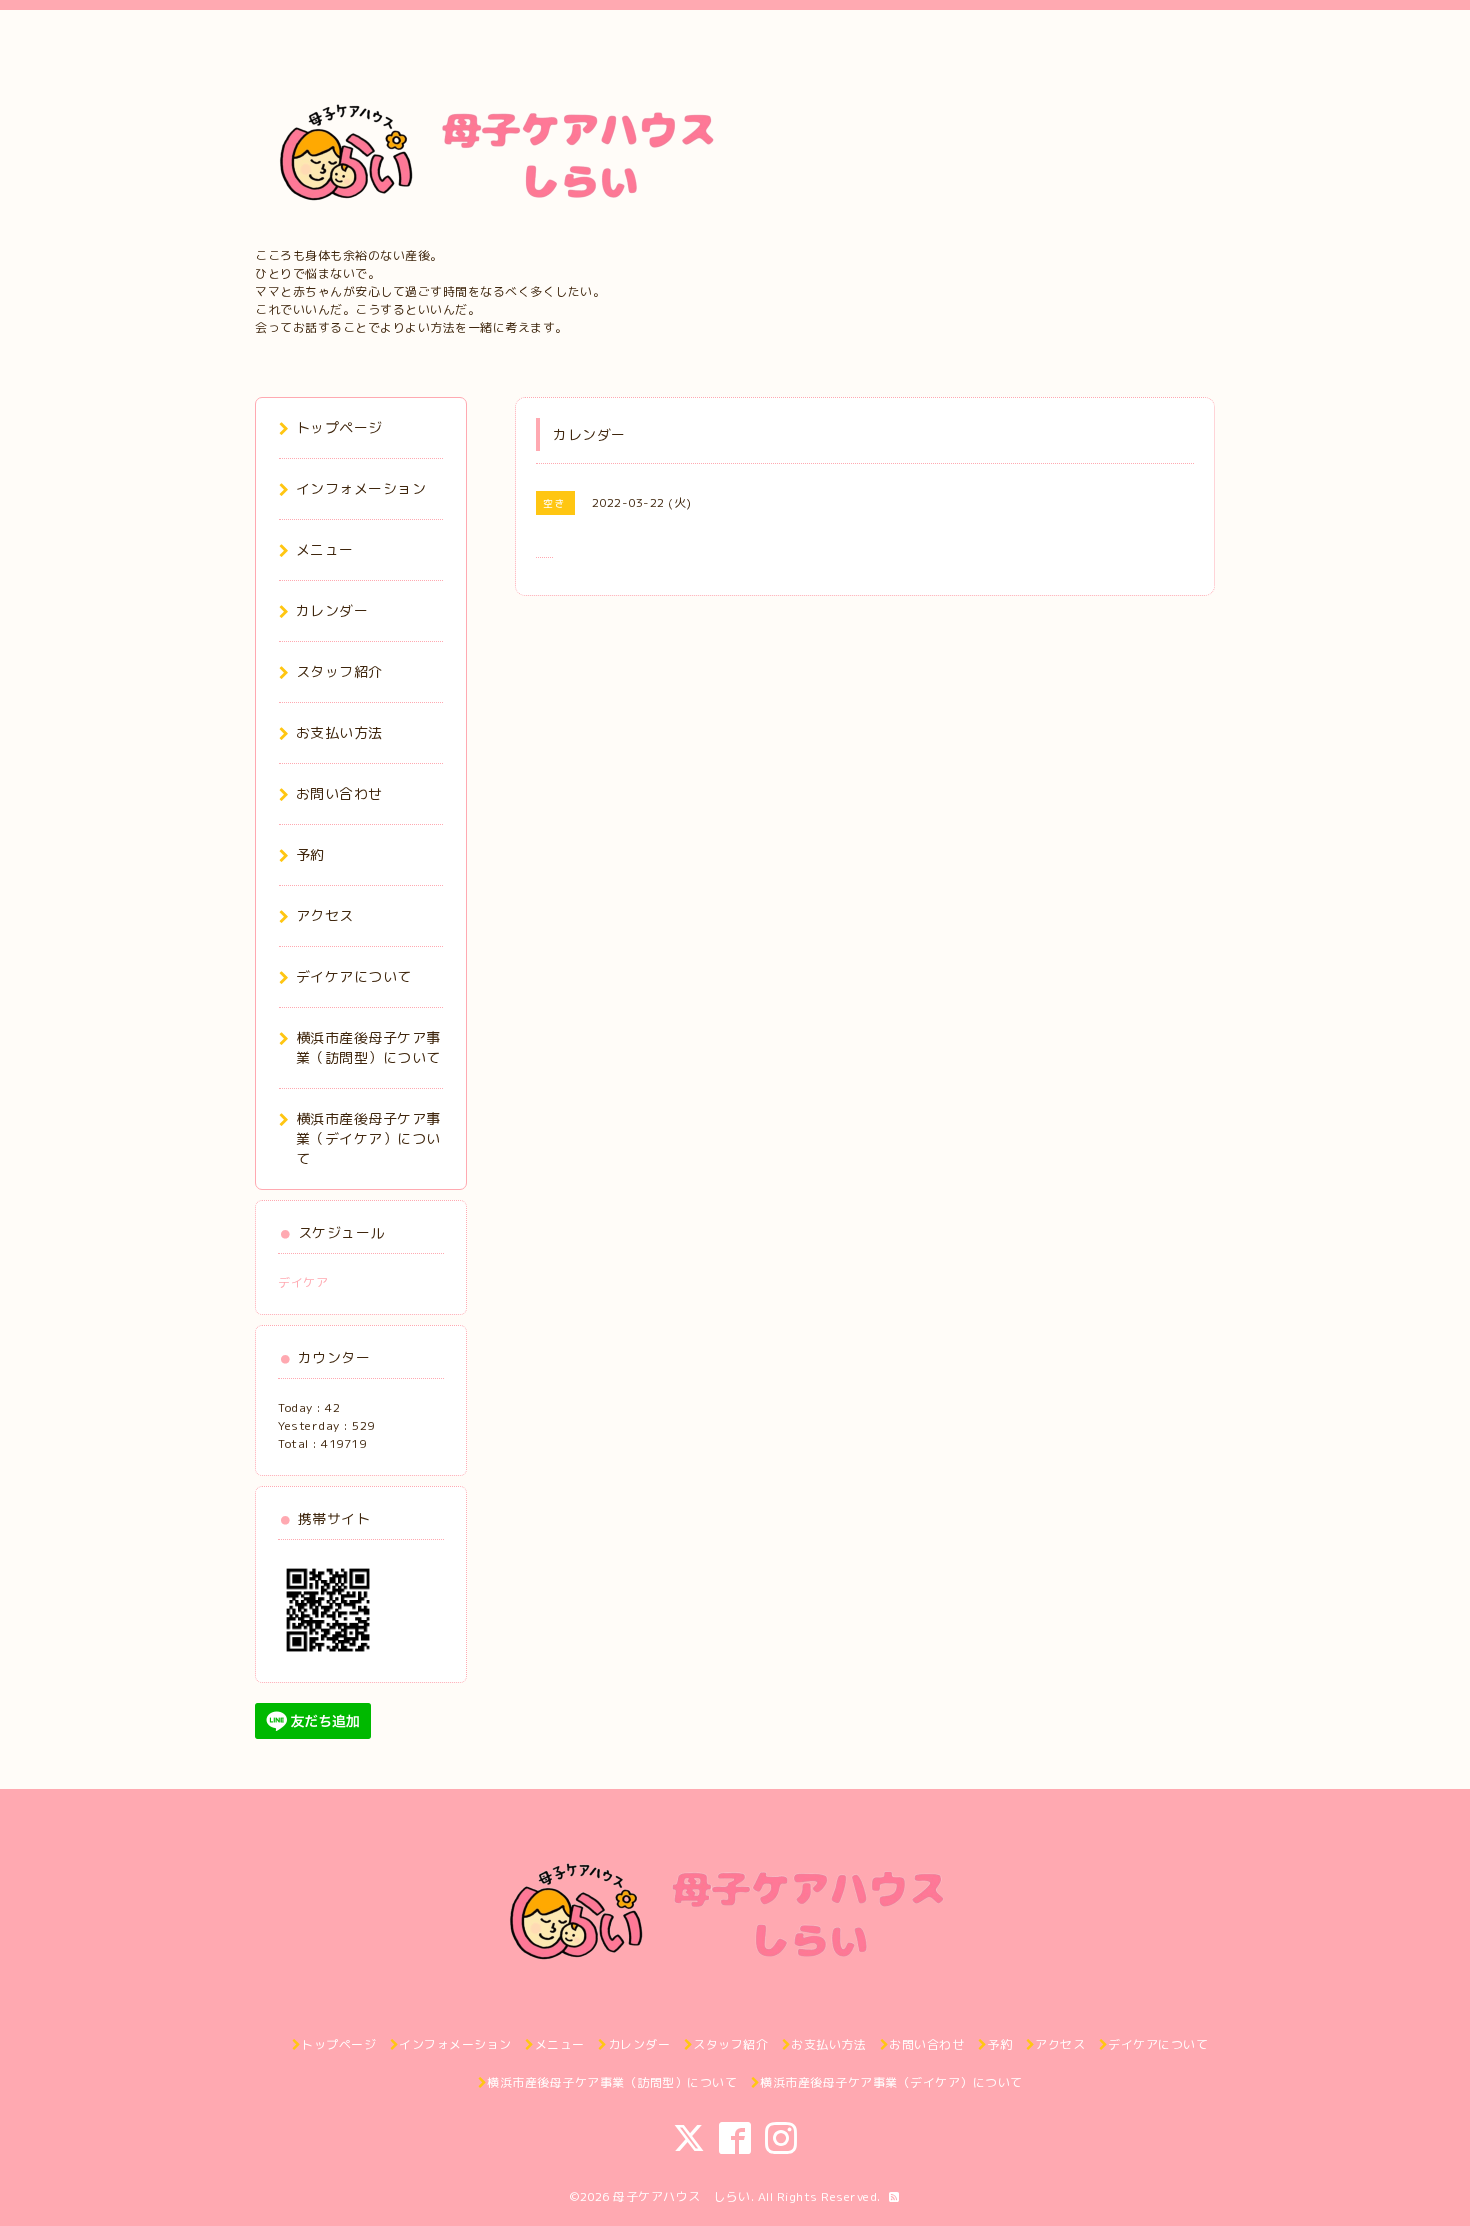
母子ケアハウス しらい (682, 2196)
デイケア (303, 1282)
